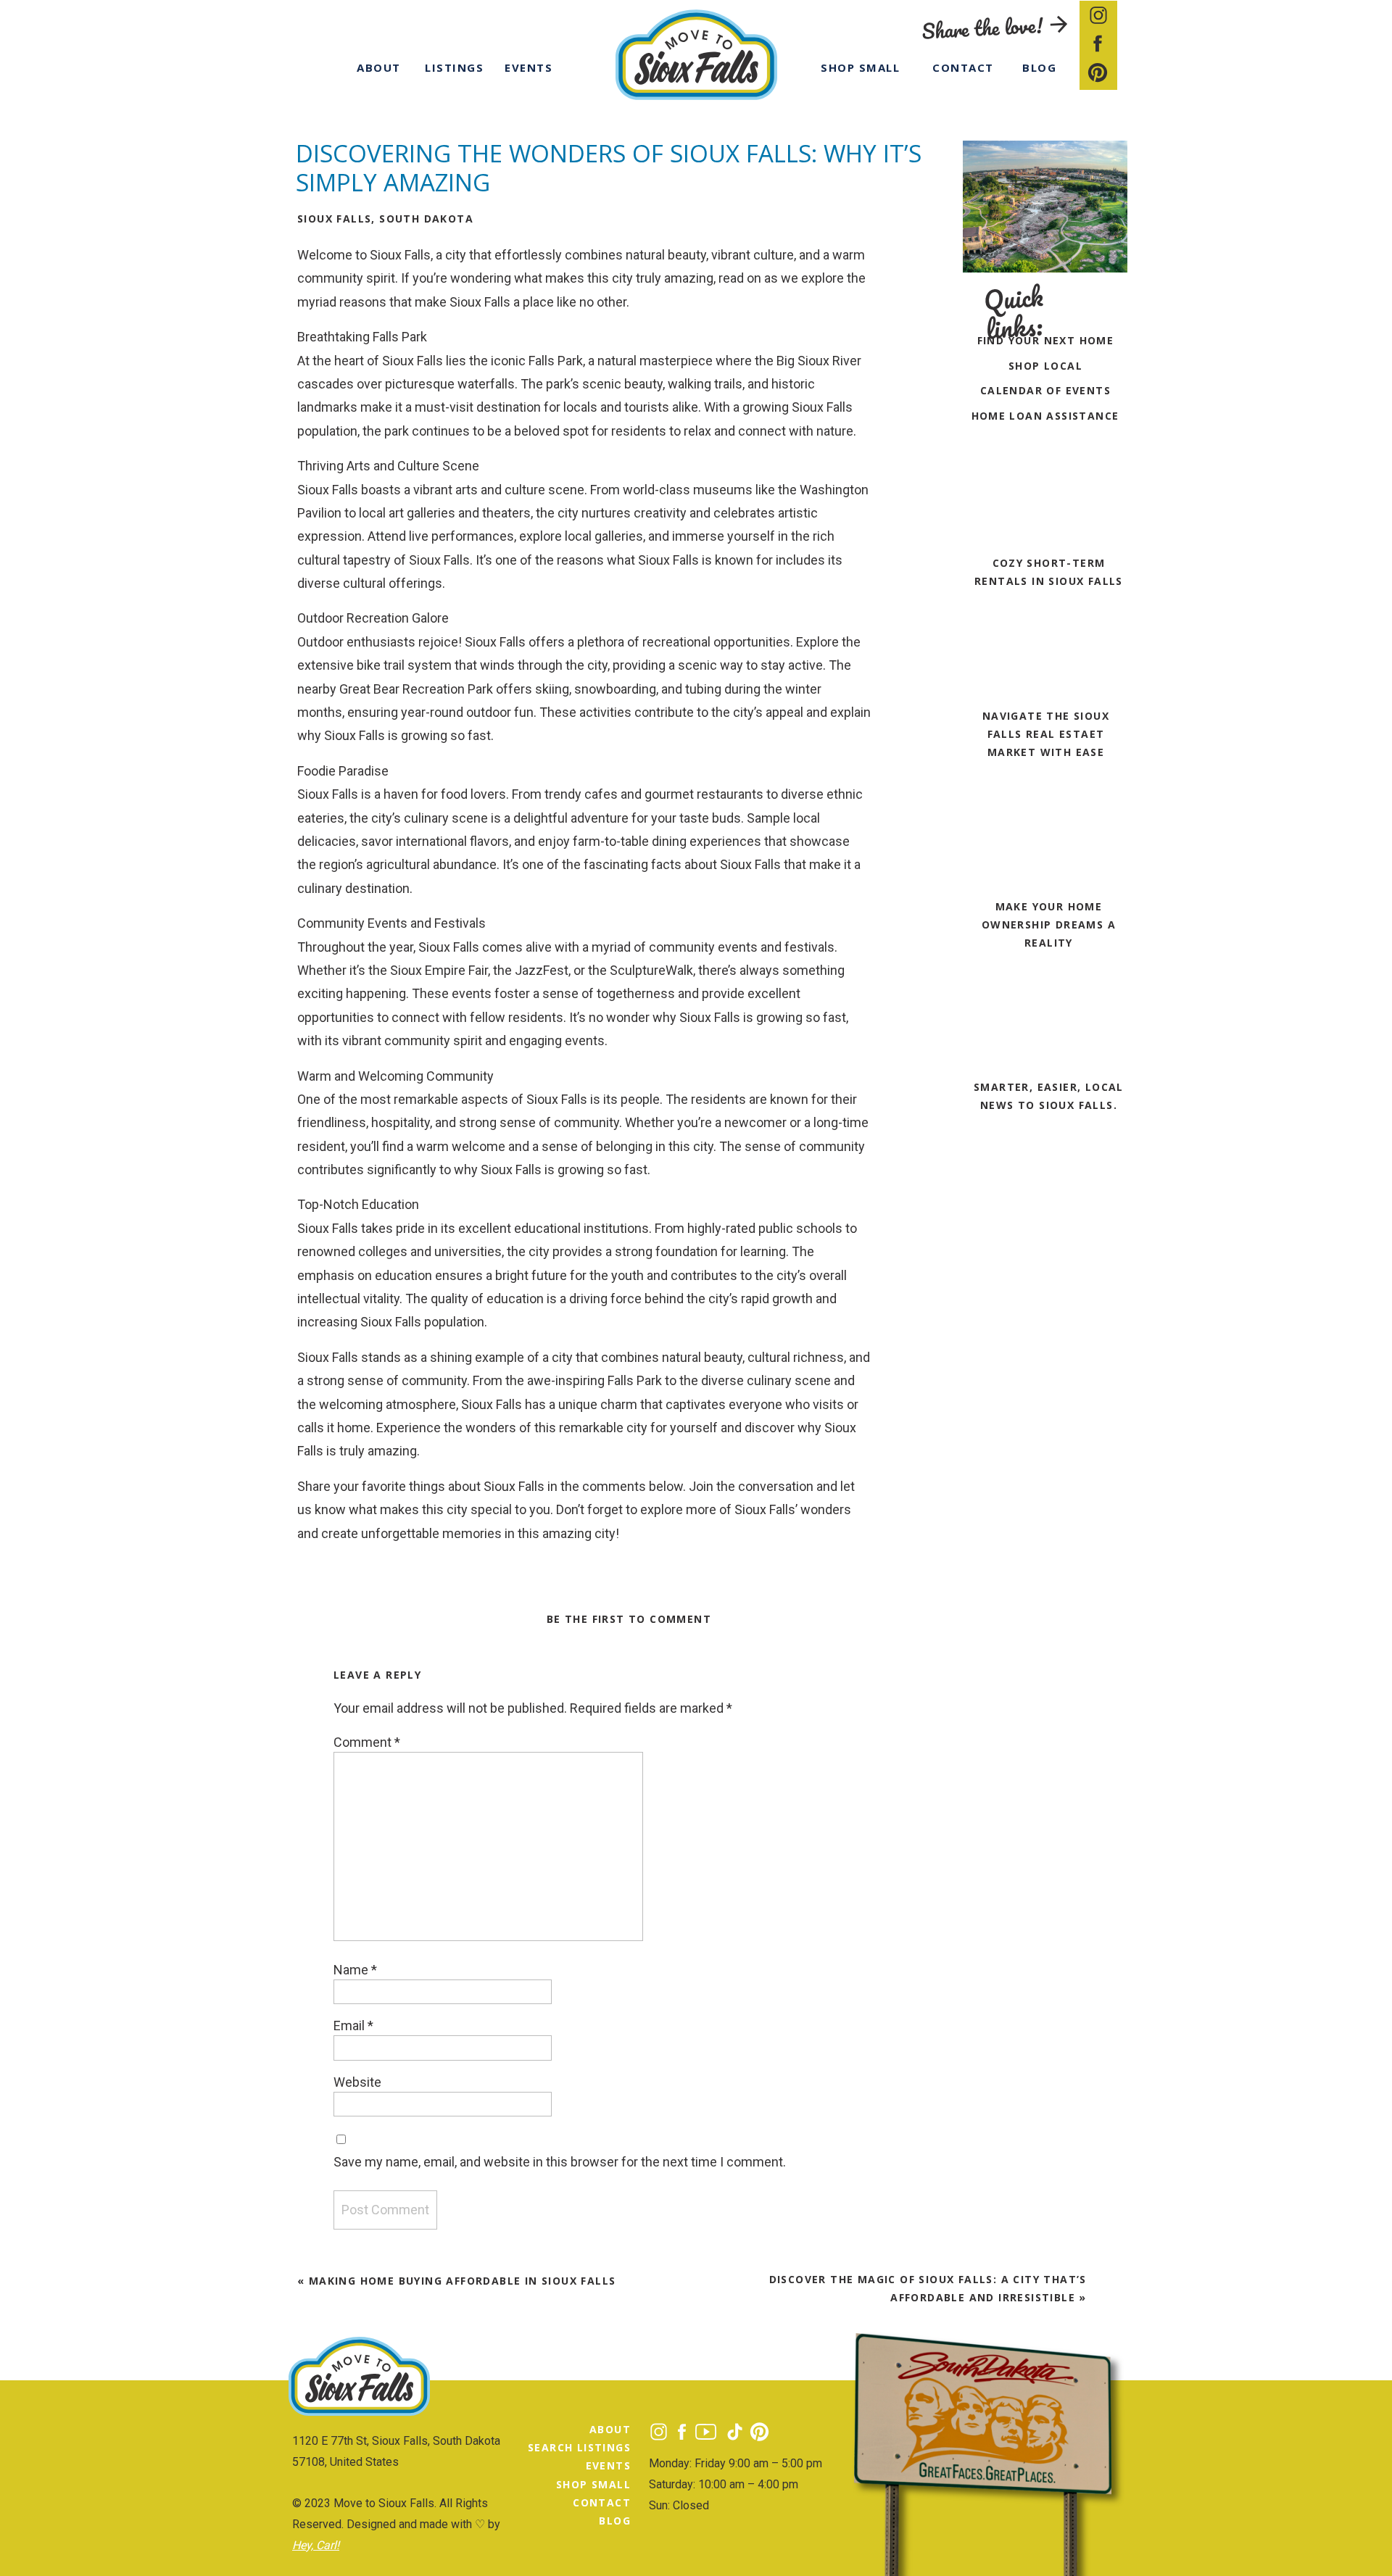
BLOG (615, 2521)
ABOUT (610, 2429)
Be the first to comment (629, 1619)
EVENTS (608, 2465)
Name (355, 1970)
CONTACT (602, 2502)
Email (353, 2026)
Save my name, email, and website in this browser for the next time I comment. (560, 2162)
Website (357, 2082)
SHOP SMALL (593, 2484)
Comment (367, 1742)
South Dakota (426, 219)
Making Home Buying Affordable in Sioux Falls (463, 2281)
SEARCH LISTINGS (579, 2447)
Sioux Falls (334, 219)
